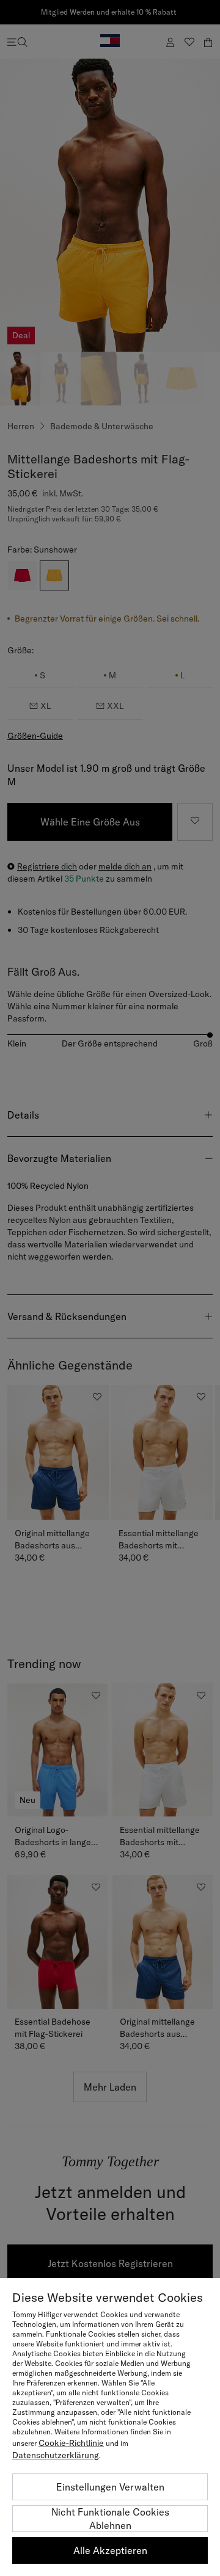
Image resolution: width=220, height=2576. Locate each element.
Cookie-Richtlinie (71, 2443)
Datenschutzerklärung (56, 2455)
